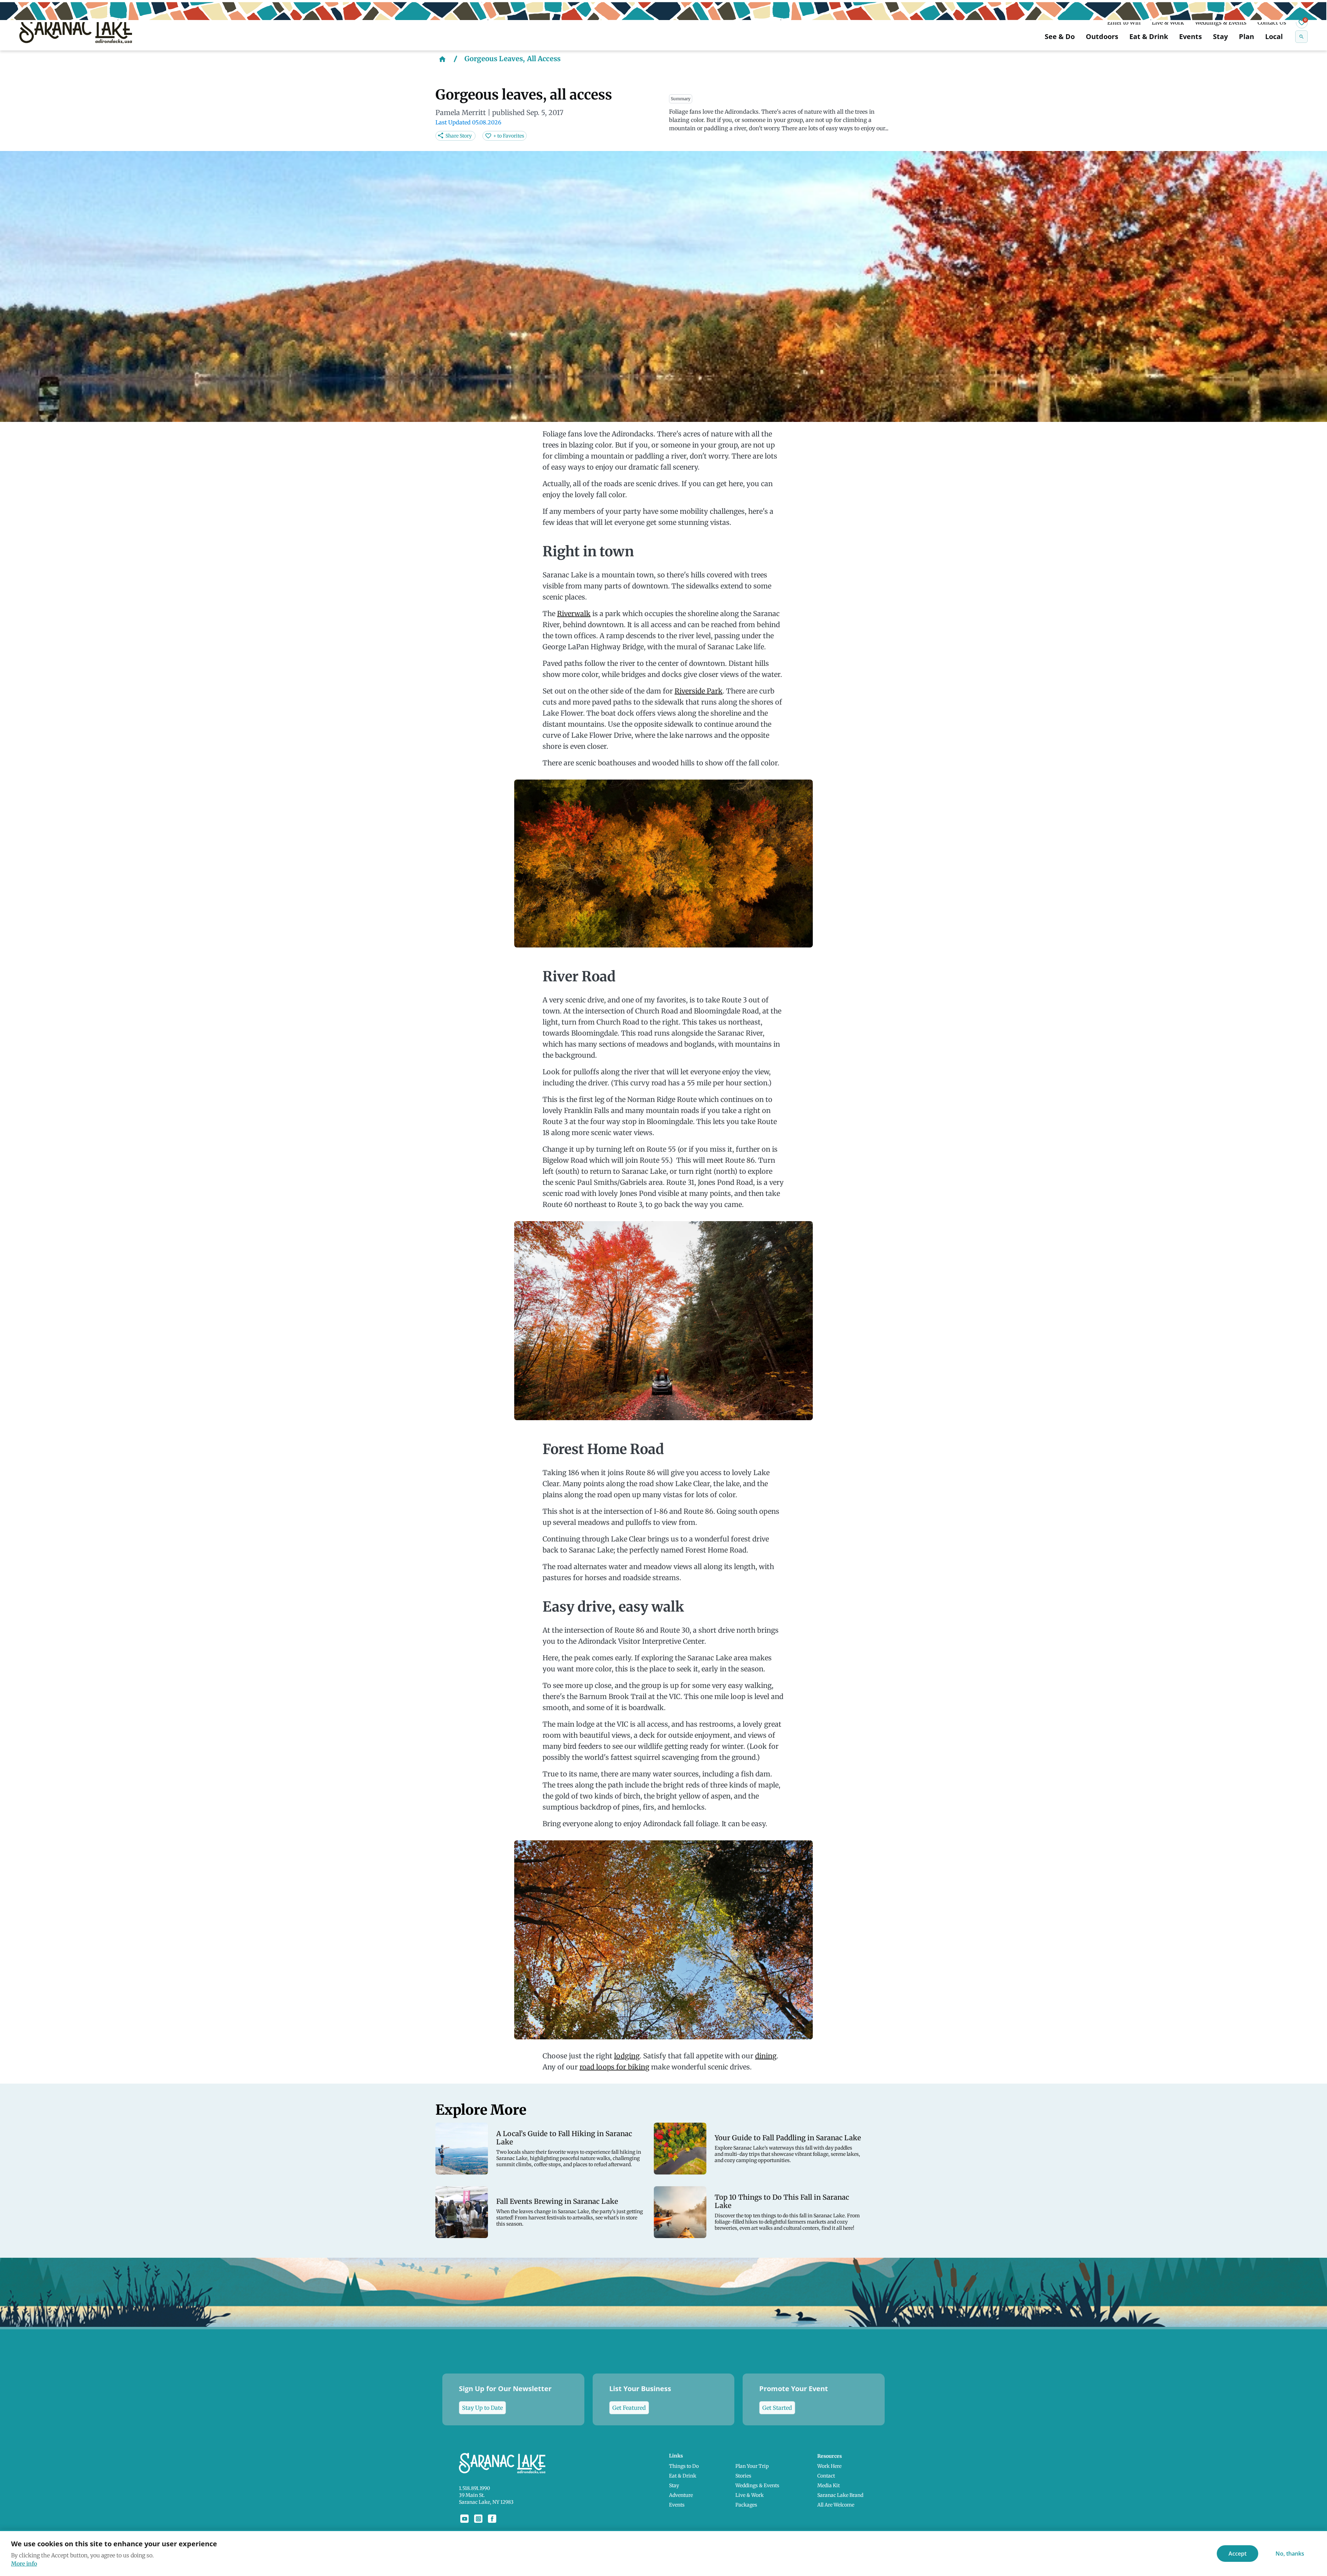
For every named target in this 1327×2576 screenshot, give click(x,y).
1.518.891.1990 (474, 2488)
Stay (1220, 36)
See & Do (1060, 36)
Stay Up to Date (482, 2408)
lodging (627, 2056)
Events (1190, 36)
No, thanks (1290, 2554)
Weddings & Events (1221, 22)
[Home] (442, 59)
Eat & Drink (1149, 36)
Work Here (829, 2466)
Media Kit (829, 2485)
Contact (826, 2476)
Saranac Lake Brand (840, 2495)
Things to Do (684, 2466)
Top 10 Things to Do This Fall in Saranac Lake (782, 2201)
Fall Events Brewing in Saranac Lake (557, 2201)
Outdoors (1102, 36)
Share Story (459, 136)
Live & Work (1168, 22)
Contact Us (1272, 22)
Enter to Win (1124, 22)
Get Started (777, 2408)
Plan (1246, 36)
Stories (743, 2476)
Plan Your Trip (752, 2466)
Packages (746, 2505)
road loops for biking (614, 2067)
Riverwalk (574, 614)
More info (24, 2564)
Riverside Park (699, 691)
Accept (1237, 2554)
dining (766, 2056)
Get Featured (629, 2408)
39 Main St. (472, 2495)
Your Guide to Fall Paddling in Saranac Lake (788, 2138)
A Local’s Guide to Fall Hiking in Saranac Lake (564, 2138)
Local (1274, 36)
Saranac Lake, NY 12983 (486, 2502)
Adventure (681, 2495)
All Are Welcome (836, 2505)
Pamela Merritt (461, 112)
